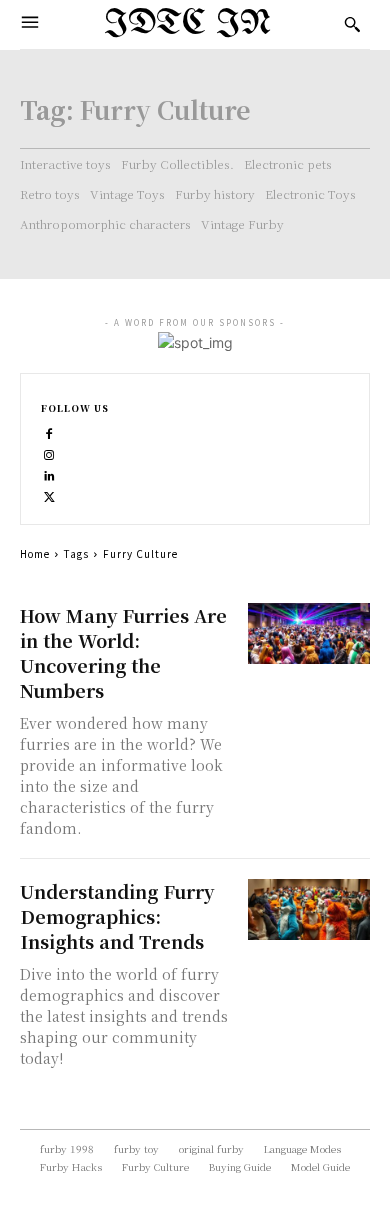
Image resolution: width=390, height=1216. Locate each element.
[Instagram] (49, 452)
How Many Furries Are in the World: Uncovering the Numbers (123, 652)
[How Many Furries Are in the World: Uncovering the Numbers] (309, 633)
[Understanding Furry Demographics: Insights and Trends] (309, 909)
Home (35, 553)
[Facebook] (49, 431)
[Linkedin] (49, 473)
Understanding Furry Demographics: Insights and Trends (117, 916)
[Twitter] (49, 494)
